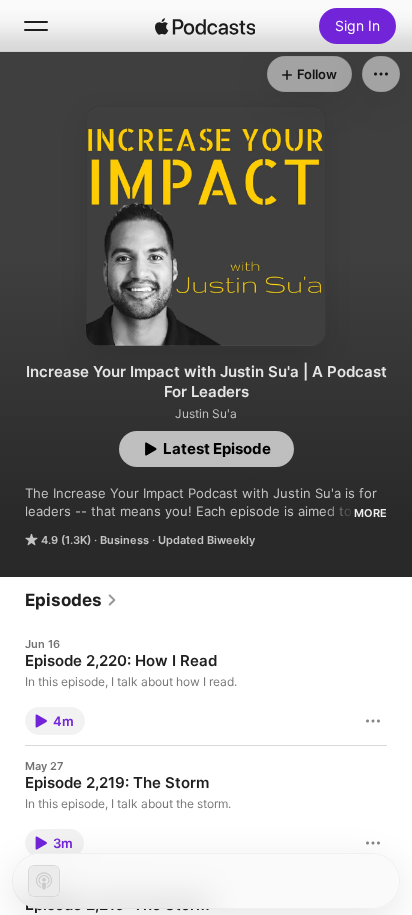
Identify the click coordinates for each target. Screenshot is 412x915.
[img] (205, 26)
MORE (370, 513)
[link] (71, 600)
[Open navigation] (36, 26)
